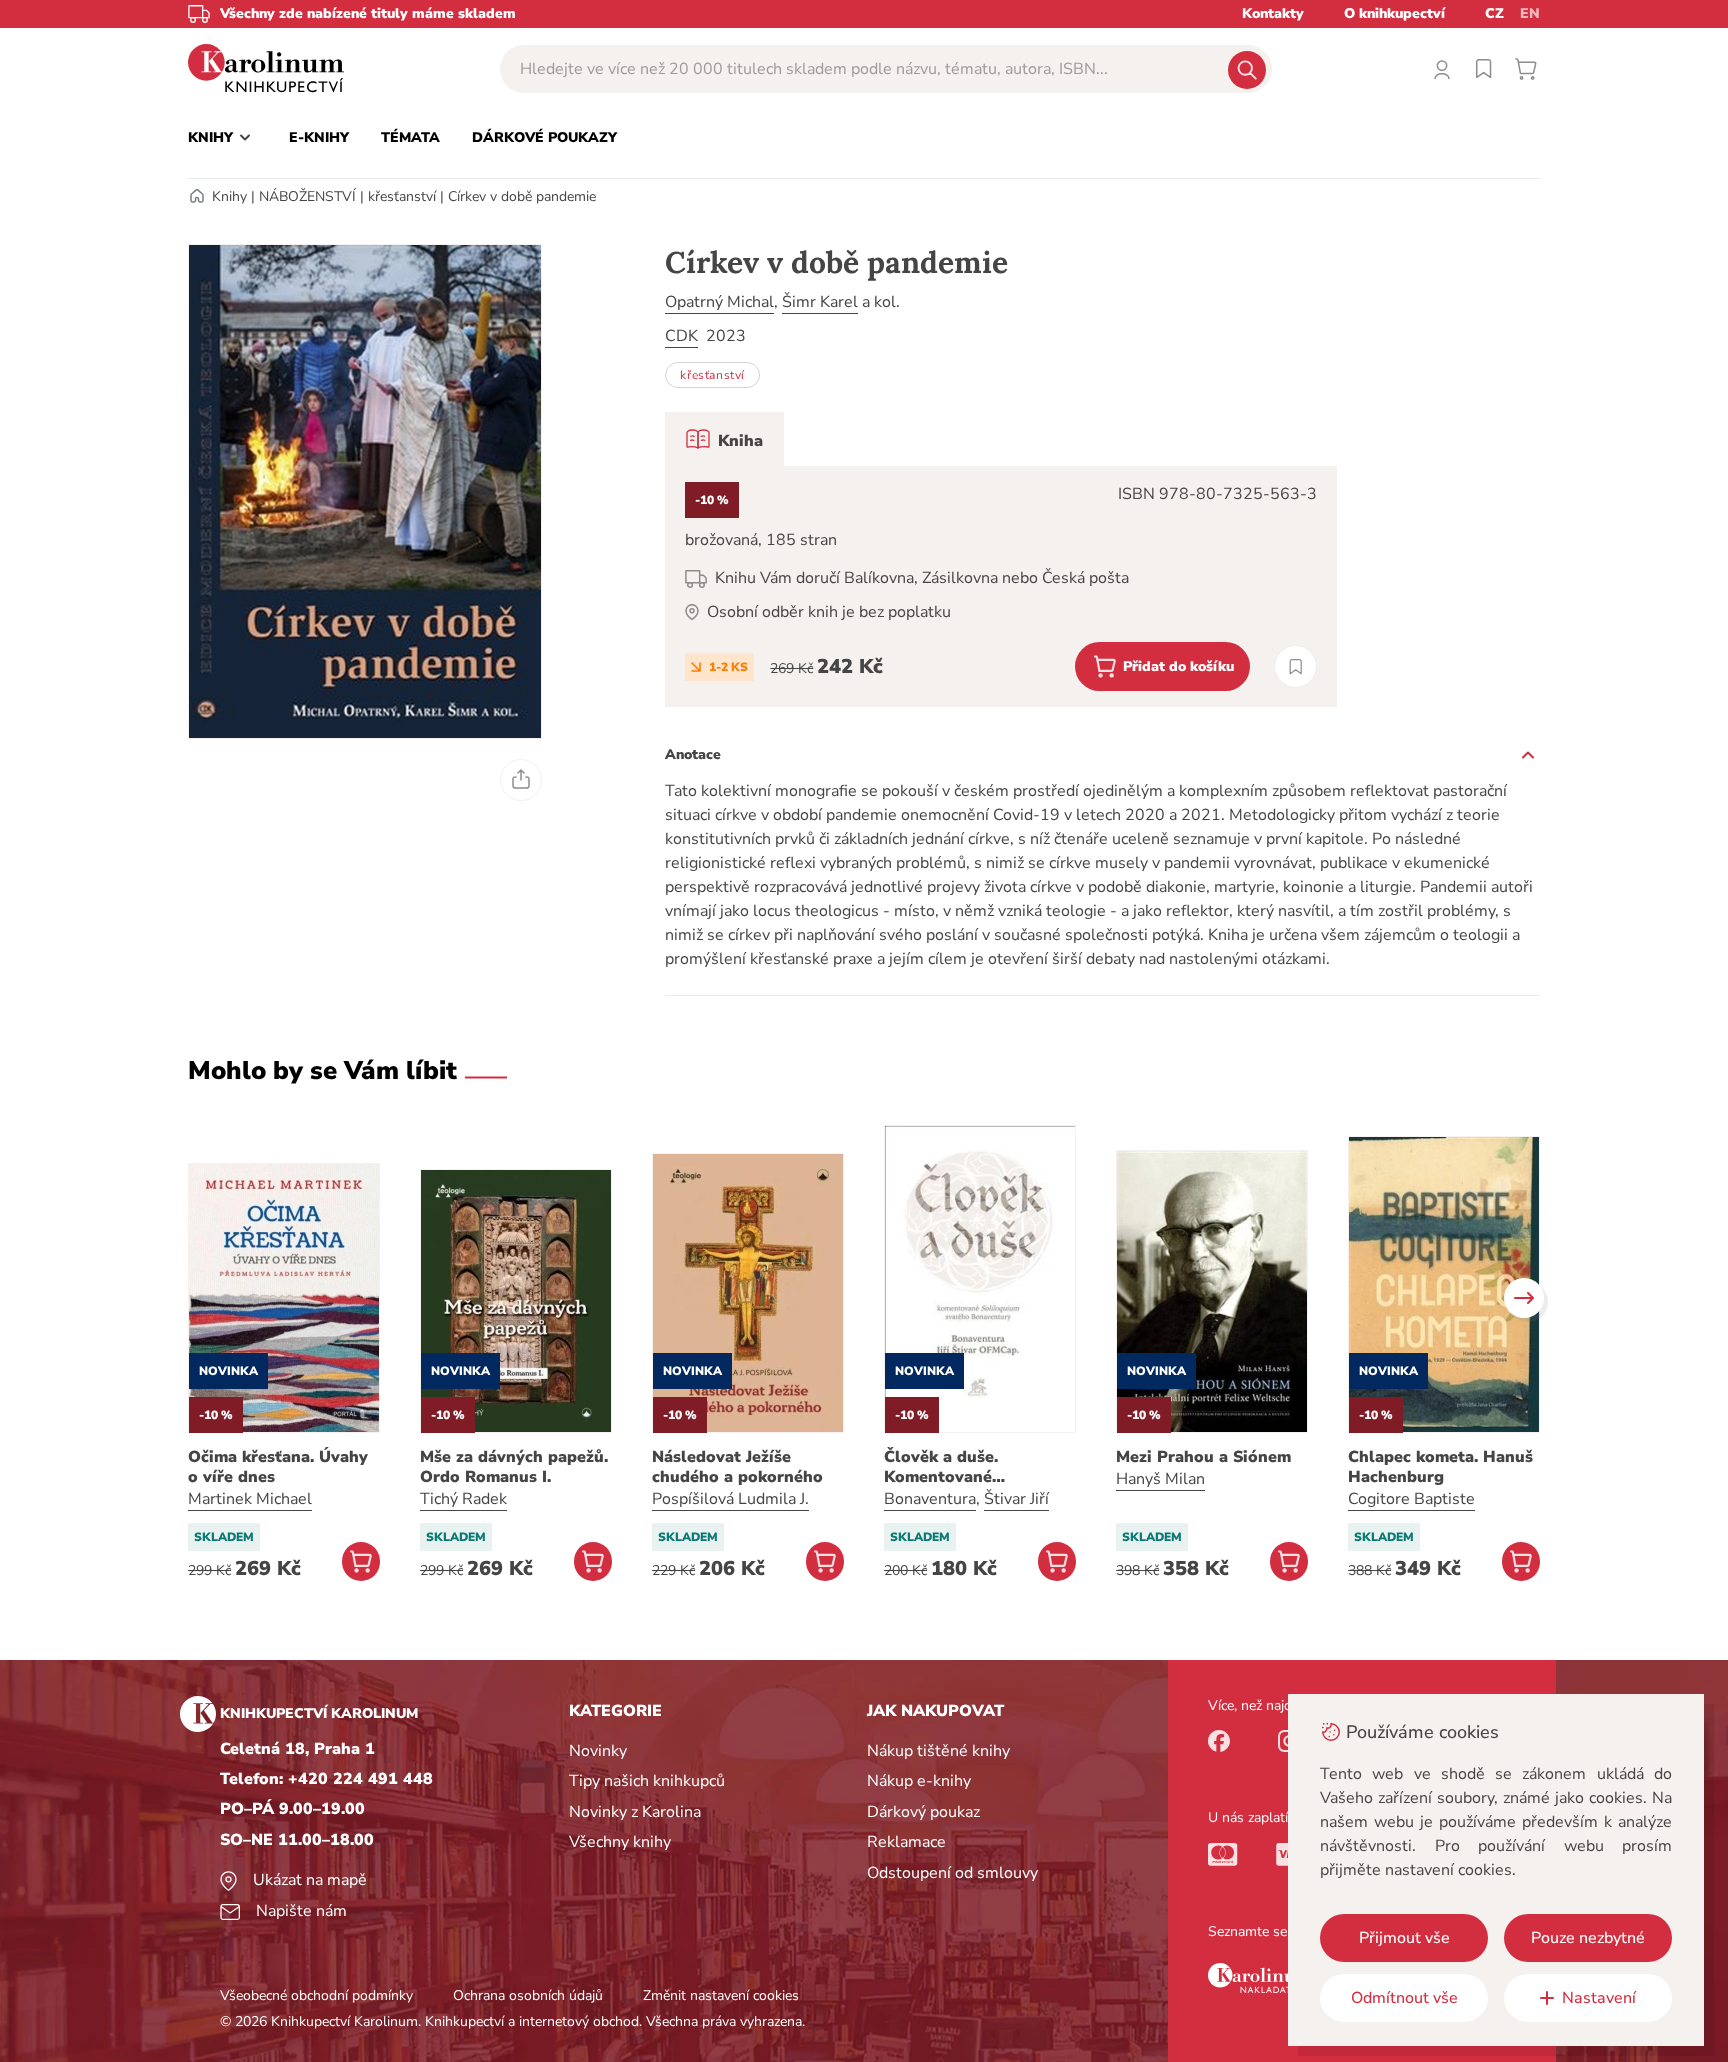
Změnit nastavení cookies (721, 1995)
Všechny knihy (620, 1842)
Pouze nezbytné (1588, 1938)
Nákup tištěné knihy (938, 1751)
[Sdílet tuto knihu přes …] (521, 780)
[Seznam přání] (1484, 69)
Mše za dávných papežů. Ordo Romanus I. (514, 1467)
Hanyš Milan (1160, 1479)
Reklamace (906, 1842)
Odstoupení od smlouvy (952, 1873)
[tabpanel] (1001, 586)
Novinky (598, 1751)
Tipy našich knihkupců (647, 1781)
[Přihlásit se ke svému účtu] (1442, 69)
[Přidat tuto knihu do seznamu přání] (1295, 666)
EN (1530, 13)
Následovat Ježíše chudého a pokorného (737, 1467)
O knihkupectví (1394, 13)
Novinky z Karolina (635, 1812)
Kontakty (1273, 13)
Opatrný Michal (719, 302)
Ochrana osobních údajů (528, 1995)
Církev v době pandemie (522, 196)
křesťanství (402, 196)
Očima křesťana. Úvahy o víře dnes (278, 1467)
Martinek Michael (250, 1499)
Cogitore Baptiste (1411, 1499)
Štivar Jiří (1016, 1499)
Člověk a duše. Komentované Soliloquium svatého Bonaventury (965, 1467)
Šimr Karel (820, 302)
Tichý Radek (463, 1499)
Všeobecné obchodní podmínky (316, 1995)
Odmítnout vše (1404, 1998)
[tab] (724, 439)
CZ (1494, 13)
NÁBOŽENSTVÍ (307, 196)
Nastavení (1599, 1998)
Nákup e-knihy (919, 1781)
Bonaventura (930, 1499)
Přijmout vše (1404, 1938)
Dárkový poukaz (923, 1812)
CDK (681, 336)
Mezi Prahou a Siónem (1203, 1457)
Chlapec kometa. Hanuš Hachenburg (1440, 1467)
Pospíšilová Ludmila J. (730, 1499)
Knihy (229, 196)
